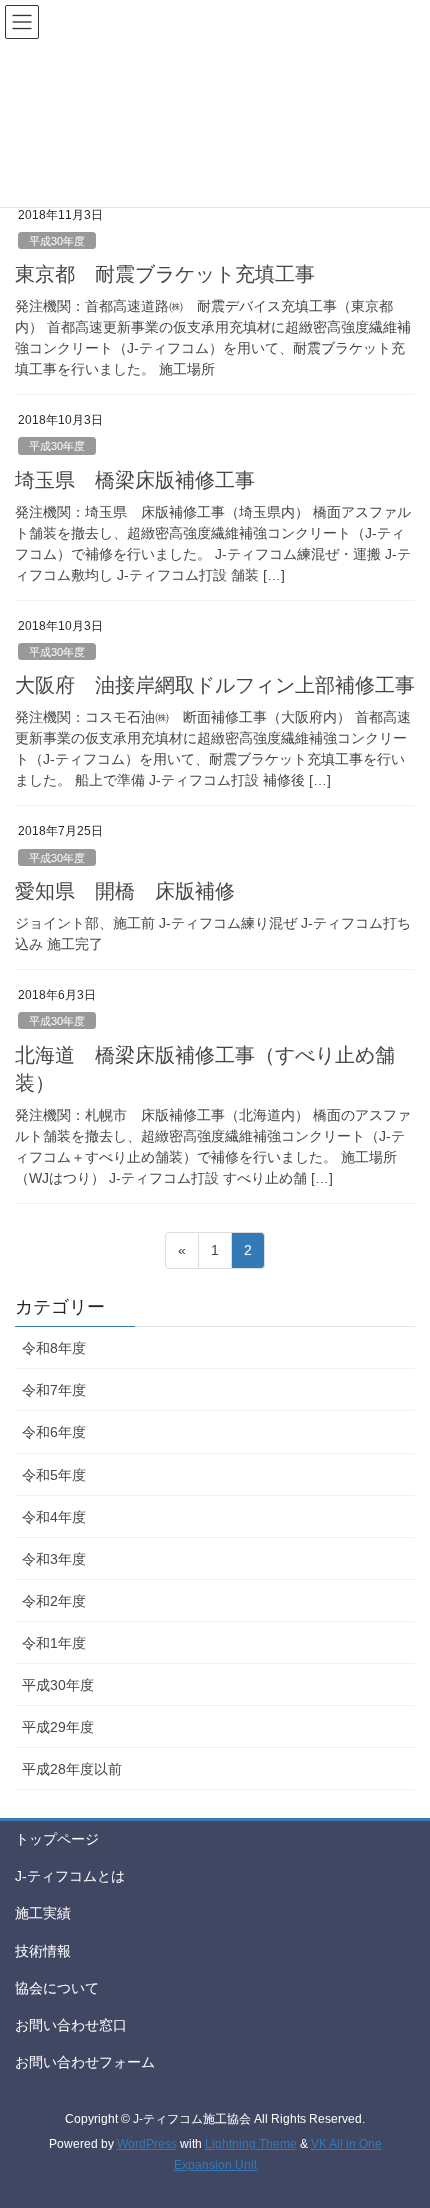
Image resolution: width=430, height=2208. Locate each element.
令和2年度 (54, 1601)
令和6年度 (54, 1432)
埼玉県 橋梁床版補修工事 (135, 480)
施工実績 (43, 1913)
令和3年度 (54, 1559)
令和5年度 (54, 1475)
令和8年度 (54, 1348)
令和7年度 (54, 1390)
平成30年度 (57, 241)
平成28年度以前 (72, 1769)
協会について (57, 1988)
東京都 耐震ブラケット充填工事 (165, 274)
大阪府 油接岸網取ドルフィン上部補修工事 (215, 685)
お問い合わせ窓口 (71, 2025)
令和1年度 (54, 1643)
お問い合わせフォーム (85, 2062)
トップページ (57, 1839)
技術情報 (43, 1951)
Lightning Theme (251, 2144)
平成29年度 (58, 1727)
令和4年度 (54, 1517)
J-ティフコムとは (70, 1876)
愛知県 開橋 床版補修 (125, 891)
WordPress (147, 2144)
